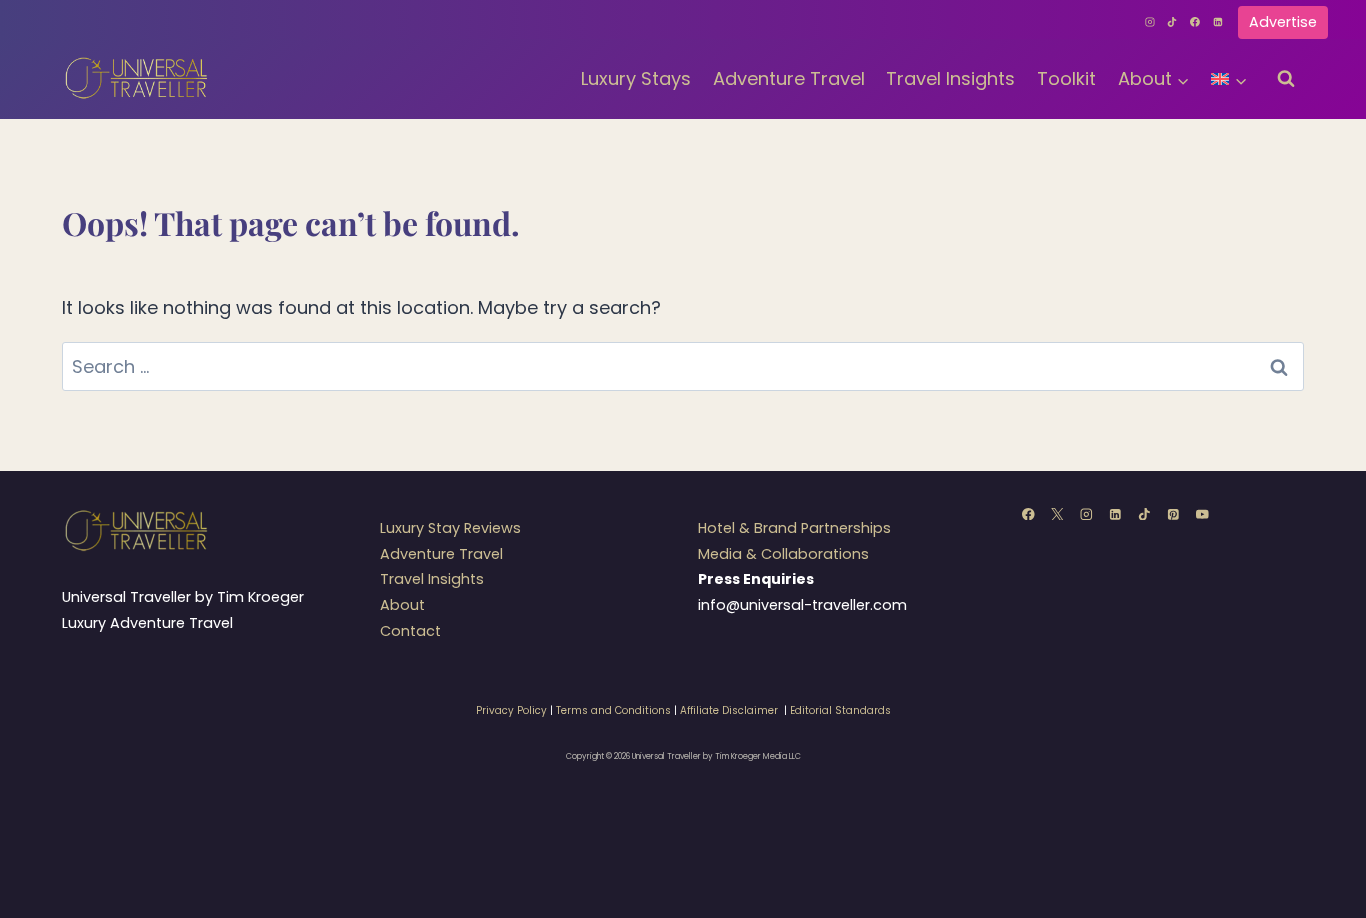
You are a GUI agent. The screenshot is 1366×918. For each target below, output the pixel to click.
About (402, 605)
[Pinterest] (1173, 513)
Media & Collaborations (783, 554)
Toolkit (1066, 78)
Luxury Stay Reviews (450, 528)
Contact (410, 631)
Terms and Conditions (613, 710)
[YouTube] (1202, 513)
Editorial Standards (840, 710)
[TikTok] (1173, 22)
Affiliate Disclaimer (729, 710)
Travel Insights (950, 78)
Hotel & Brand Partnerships (794, 528)
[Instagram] (1150, 22)
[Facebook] (1195, 22)
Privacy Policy (511, 710)
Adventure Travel (789, 78)
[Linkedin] (1218, 22)
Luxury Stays (636, 78)
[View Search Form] (1286, 79)
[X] (1057, 513)
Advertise (1283, 22)
